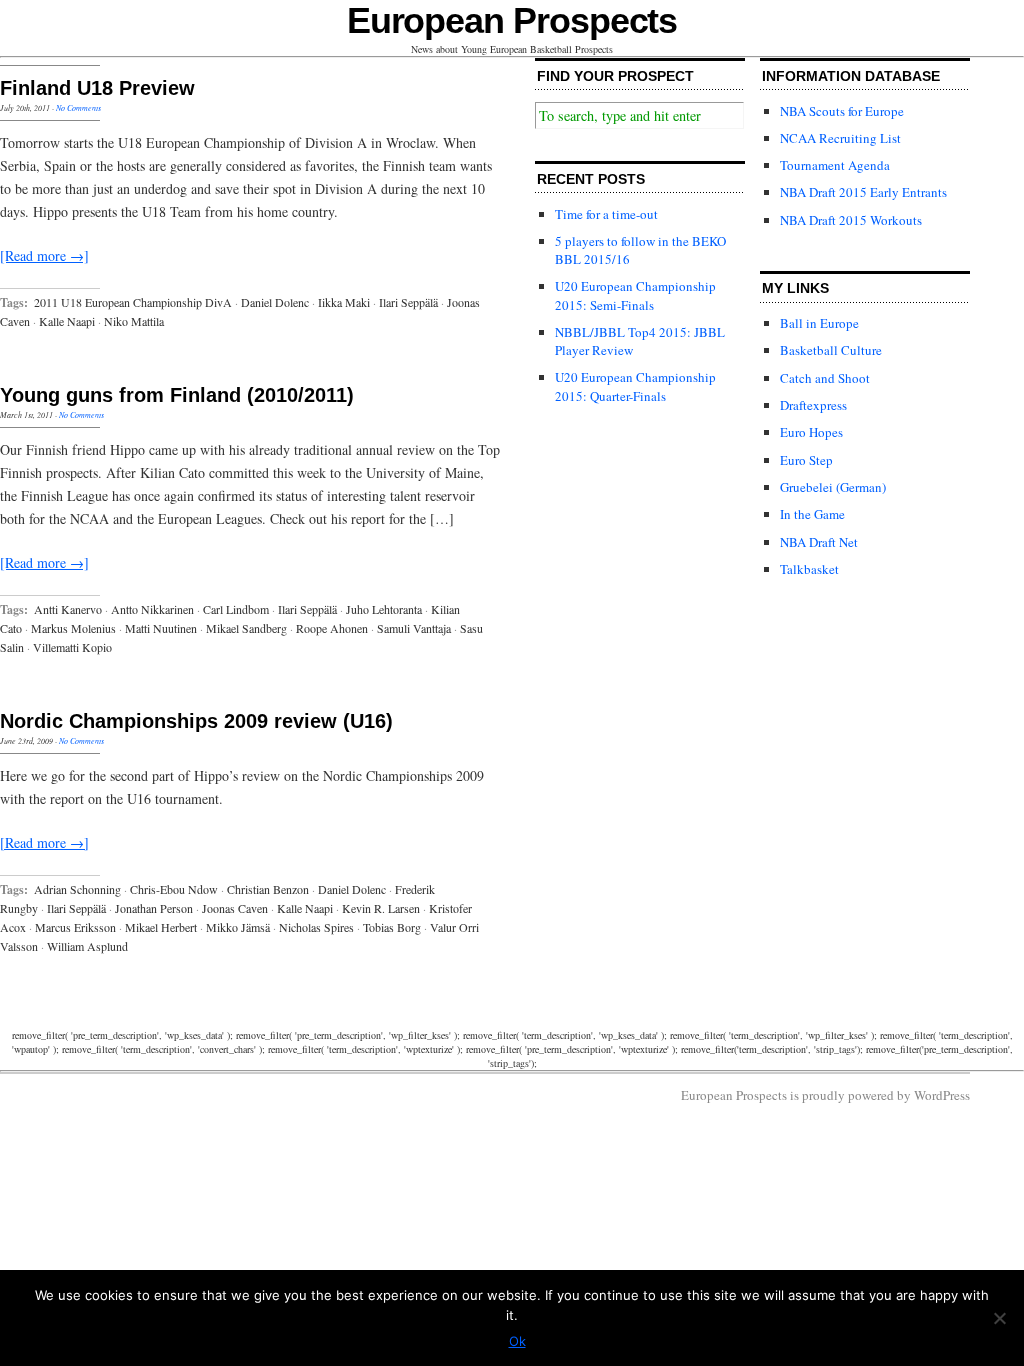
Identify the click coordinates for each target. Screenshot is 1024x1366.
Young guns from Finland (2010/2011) (177, 395)
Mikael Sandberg (246, 628)
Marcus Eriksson (75, 927)
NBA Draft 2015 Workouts (851, 220)
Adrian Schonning (77, 889)
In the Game (812, 514)
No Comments (78, 107)
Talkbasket (809, 569)
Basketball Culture (831, 350)
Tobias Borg (392, 927)
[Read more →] (44, 255)
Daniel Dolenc (275, 302)
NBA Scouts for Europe (842, 111)
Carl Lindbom (236, 609)
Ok (517, 1341)
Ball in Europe (819, 323)
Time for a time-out (606, 214)
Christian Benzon (268, 889)
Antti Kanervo (68, 609)
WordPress (942, 1095)
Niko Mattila (134, 321)
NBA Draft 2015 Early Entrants (863, 192)
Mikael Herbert (161, 927)
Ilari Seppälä (408, 302)
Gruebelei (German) (833, 487)
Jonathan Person (154, 908)
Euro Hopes (811, 432)
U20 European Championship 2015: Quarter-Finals (635, 386)
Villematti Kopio (72, 647)
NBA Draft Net (819, 542)
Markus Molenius (73, 628)
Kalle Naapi (67, 321)
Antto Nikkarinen (152, 609)
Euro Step (806, 460)
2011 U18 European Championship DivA (133, 302)
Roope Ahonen (332, 628)
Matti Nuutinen (161, 628)
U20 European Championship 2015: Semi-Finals (635, 295)
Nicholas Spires (316, 927)
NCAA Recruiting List (840, 138)
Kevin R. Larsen (381, 908)
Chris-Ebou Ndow (174, 889)
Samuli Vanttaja (414, 628)
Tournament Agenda (835, 165)
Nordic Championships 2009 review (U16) (196, 721)
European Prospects (512, 20)
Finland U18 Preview (97, 88)
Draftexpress (813, 405)
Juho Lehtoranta (384, 609)
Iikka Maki (344, 302)
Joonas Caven (235, 908)
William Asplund (87, 946)
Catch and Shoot (825, 378)
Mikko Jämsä (238, 927)
